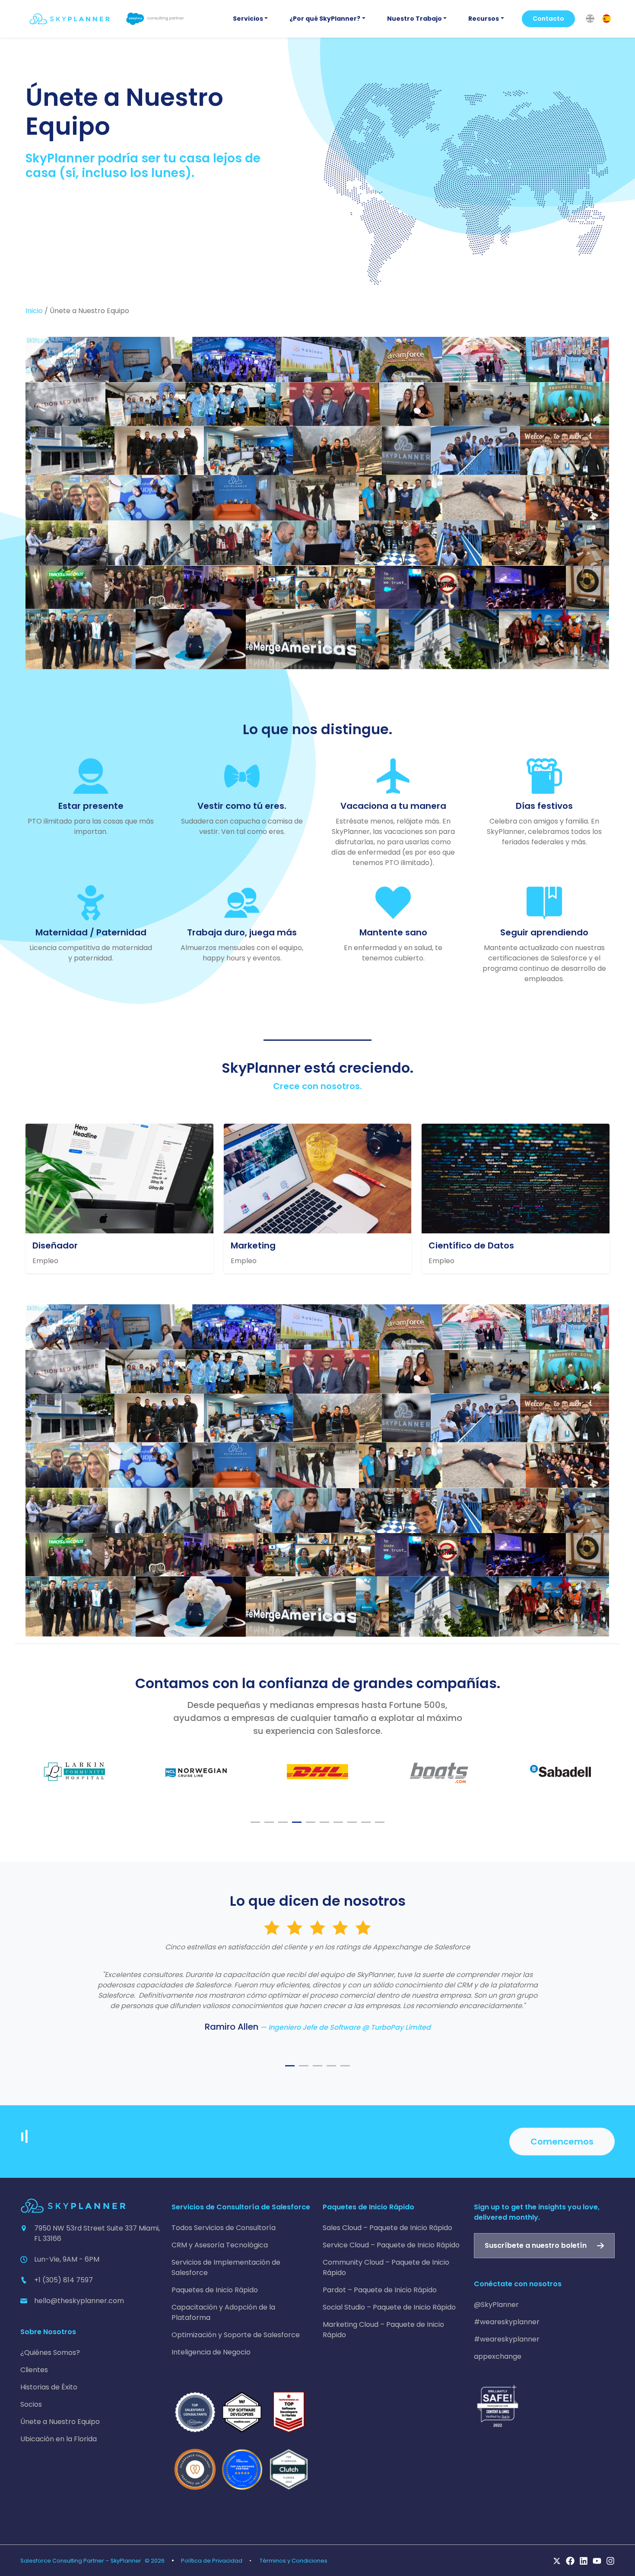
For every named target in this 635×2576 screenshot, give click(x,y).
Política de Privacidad (212, 2561)
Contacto (548, 19)
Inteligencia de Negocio (211, 2352)
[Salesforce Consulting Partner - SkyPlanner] (107, 19)
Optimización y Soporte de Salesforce (236, 2335)
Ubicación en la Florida (59, 2439)
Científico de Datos (471, 1245)
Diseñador (55, 1245)
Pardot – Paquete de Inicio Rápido (380, 2290)
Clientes (34, 2370)
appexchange (498, 2356)
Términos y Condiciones (294, 2561)
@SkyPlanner (496, 2305)
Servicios (248, 19)
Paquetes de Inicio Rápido (215, 2290)
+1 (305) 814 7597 (63, 2280)
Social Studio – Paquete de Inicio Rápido (389, 2307)
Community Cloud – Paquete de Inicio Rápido (386, 2267)
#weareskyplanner (507, 2322)
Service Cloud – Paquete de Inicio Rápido (391, 2245)
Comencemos (562, 2142)
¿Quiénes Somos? (50, 2353)
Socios (31, 2404)
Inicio (34, 311)
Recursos (484, 19)
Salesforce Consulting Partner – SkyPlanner (81, 2561)
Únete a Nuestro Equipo (60, 2422)
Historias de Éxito (49, 2387)
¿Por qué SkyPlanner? (325, 19)
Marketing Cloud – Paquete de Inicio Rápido (383, 2330)
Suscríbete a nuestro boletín (536, 2245)
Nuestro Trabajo (414, 19)
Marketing (253, 1245)
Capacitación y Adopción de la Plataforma (223, 2312)
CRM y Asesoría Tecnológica (220, 2245)
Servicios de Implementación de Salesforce (226, 2267)
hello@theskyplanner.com (79, 2301)
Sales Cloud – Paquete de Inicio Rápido (387, 2228)
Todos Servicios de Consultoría (224, 2228)
